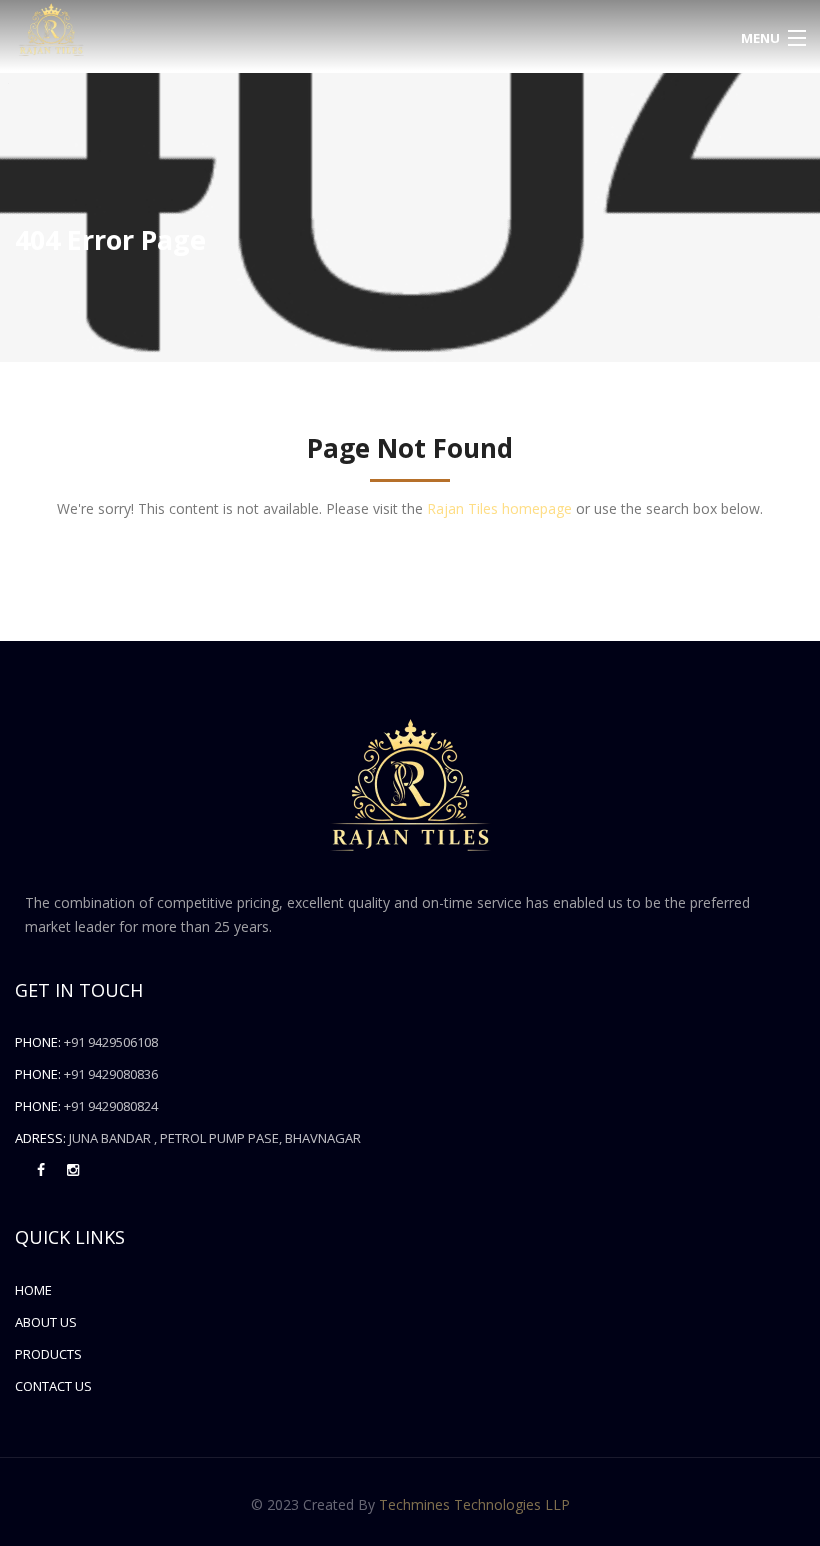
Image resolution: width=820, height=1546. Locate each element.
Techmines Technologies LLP (474, 1504)
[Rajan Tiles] (307, 30)
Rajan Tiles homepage (499, 508)
